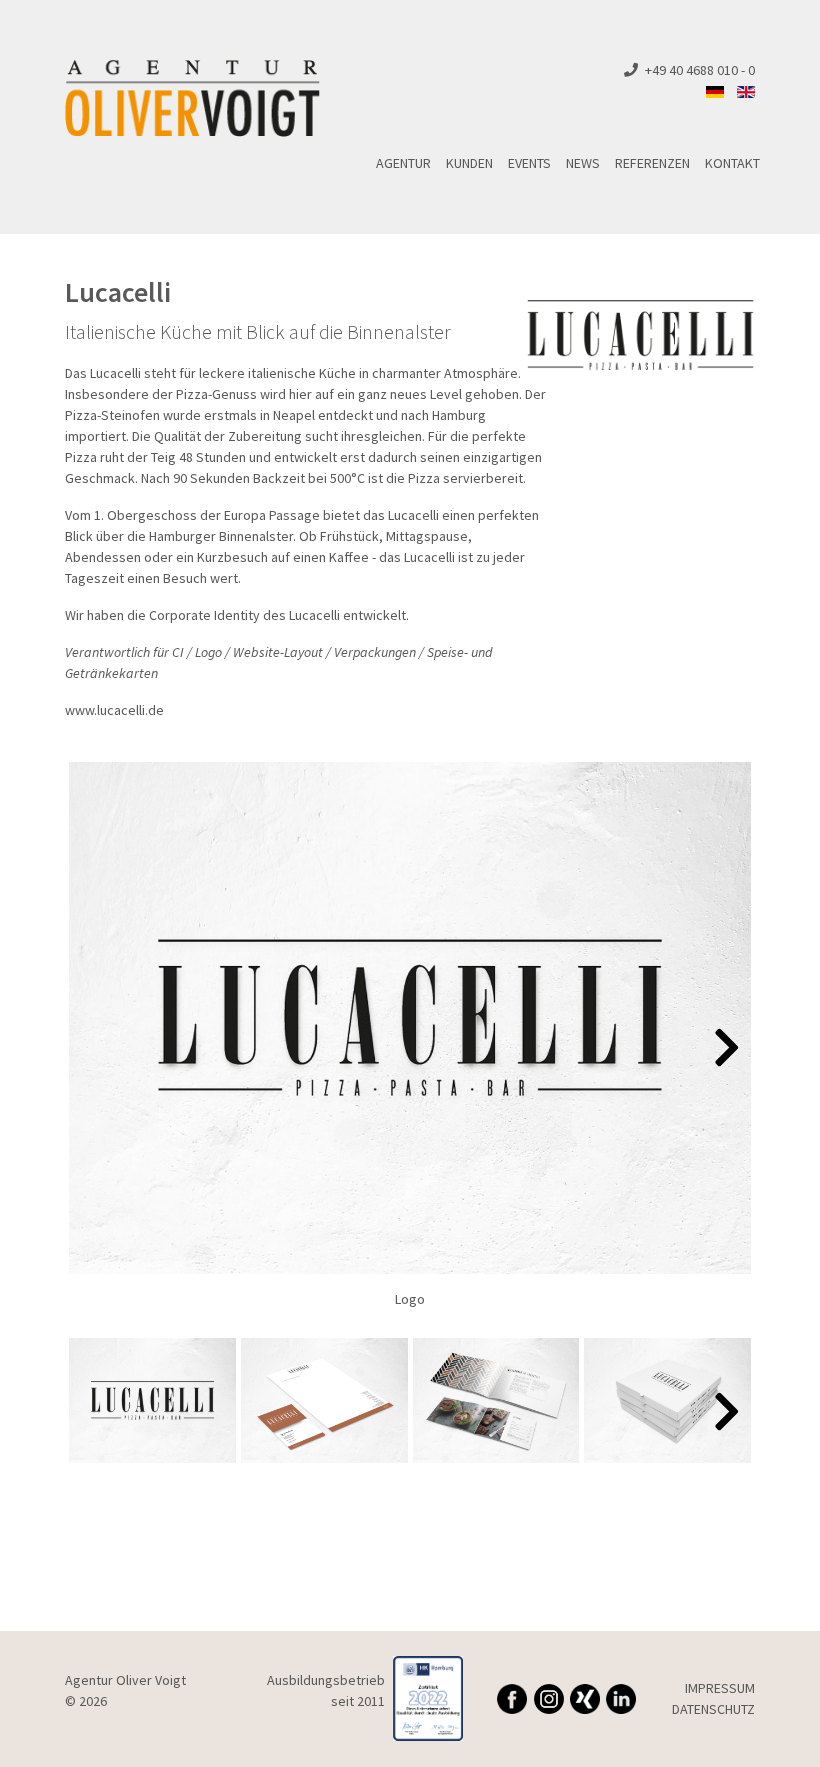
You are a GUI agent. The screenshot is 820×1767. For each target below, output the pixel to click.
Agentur (403, 163)
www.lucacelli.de (114, 710)
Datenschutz (713, 1709)
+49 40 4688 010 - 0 (700, 70)
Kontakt (732, 163)
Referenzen (652, 163)
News (583, 163)
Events (529, 163)
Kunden (469, 163)
